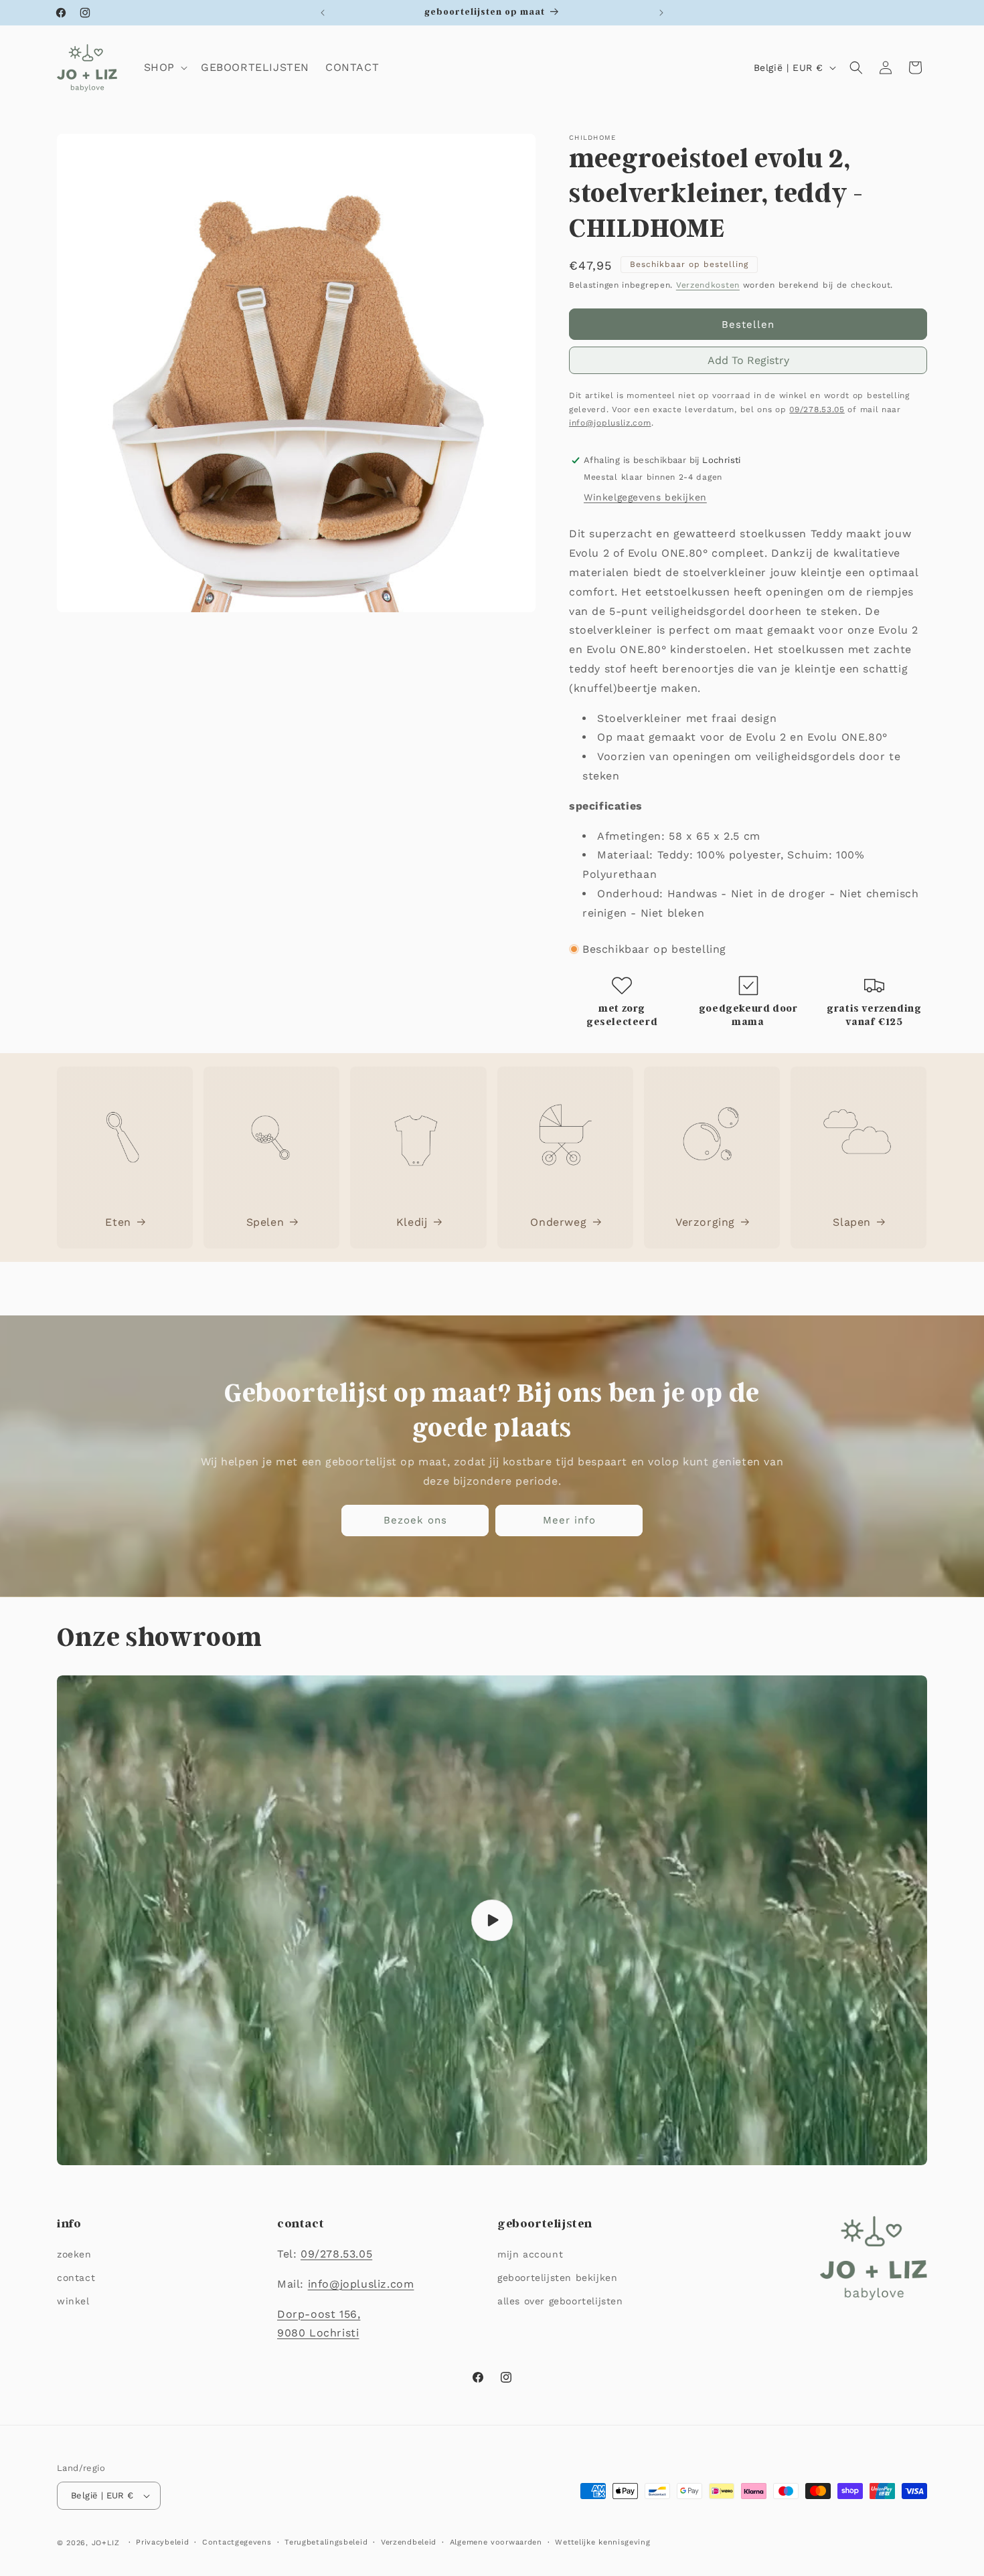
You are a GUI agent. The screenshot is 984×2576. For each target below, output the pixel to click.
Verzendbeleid (409, 2542)
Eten (118, 1222)
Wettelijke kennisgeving (602, 2542)
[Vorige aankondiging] (323, 13)
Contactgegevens (237, 2542)
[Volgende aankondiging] (661, 13)
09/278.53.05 (817, 409)
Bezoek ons (415, 1520)
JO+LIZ (106, 2543)
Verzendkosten (708, 285)
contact (76, 2278)
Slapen (852, 1222)
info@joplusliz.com (610, 423)
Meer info (569, 1520)
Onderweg (558, 1222)
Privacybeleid (162, 2542)
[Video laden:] (492, 1920)
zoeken (74, 2254)
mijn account (530, 2254)
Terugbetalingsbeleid (326, 2542)
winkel (73, 2301)
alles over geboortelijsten (560, 2301)
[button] (164, 68)
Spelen (265, 1222)
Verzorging (705, 1222)
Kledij (412, 1222)
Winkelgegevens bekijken (645, 497)
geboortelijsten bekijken (557, 2278)
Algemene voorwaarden (496, 2542)
